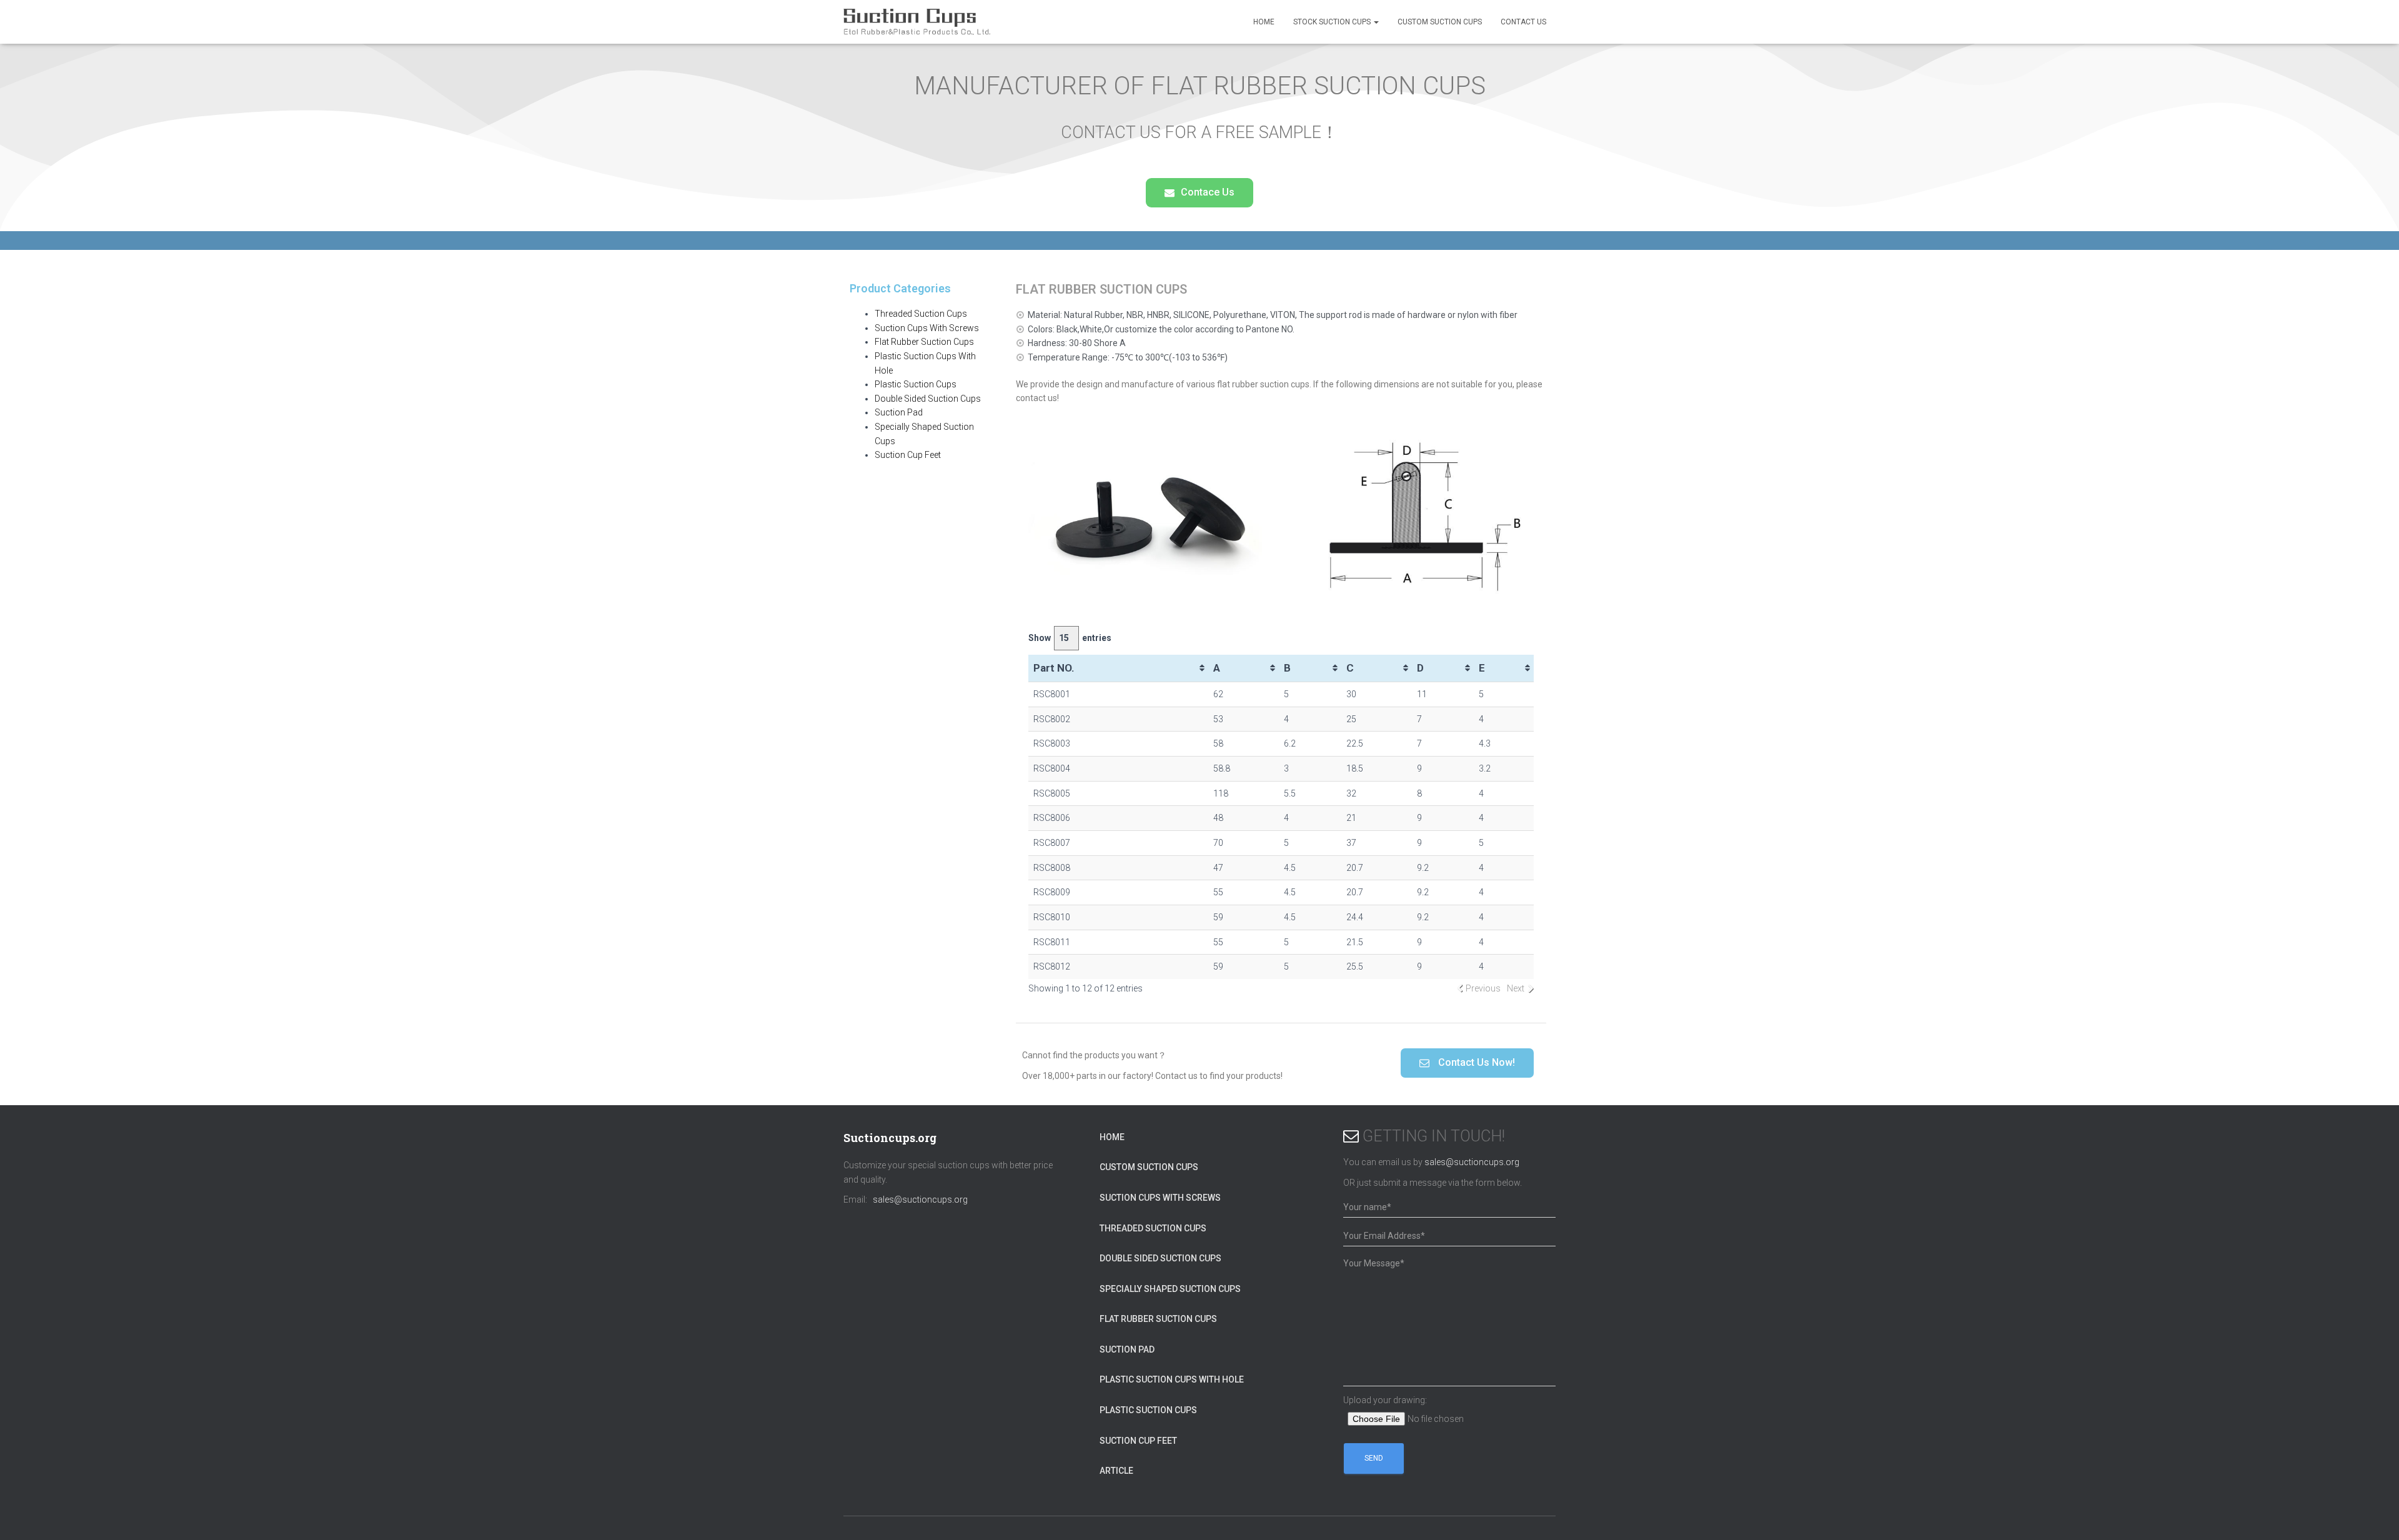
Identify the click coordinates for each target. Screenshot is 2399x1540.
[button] (1199, 193)
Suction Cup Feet (908, 455)
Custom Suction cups (1440, 22)
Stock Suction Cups (1333, 22)
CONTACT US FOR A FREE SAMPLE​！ (1199, 132)
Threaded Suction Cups (921, 314)
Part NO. (1054, 668)
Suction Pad (899, 412)
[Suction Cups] (917, 22)
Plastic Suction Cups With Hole (1172, 1379)
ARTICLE (1116, 1471)
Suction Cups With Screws (927, 328)
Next (1516, 988)
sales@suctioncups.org (920, 1200)
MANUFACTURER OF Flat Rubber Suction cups (1200, 86)
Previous (1483, 988)
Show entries (1070, 638)
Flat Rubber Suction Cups (924, 342)
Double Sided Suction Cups (928, 399)
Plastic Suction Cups (916, 384)
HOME (1264, 22)
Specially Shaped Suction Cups (1170, 1289)
